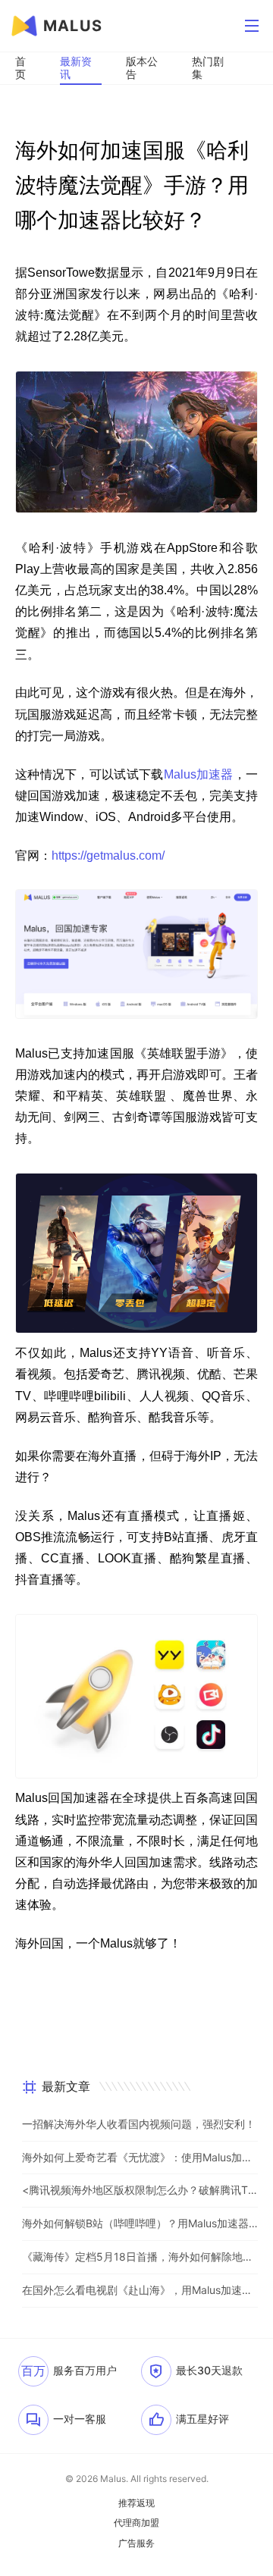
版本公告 (142, 67)
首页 (20, 67)
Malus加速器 (199, 774)
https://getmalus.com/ (108, 856)
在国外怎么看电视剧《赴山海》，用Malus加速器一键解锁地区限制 (140, 2290)
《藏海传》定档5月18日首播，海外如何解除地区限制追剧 (140, 2256)
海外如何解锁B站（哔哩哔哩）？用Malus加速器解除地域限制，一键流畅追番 (140, 2223)
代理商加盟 (136, 2523)
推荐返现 (136, 2503)
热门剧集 (208, 67)
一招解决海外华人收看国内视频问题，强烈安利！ (139, 2124)
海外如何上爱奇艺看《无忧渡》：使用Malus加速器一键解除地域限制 (140, 2157)
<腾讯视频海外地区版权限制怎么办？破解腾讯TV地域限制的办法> (140, 2190)
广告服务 (136, 2543)
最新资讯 (76, 67)
